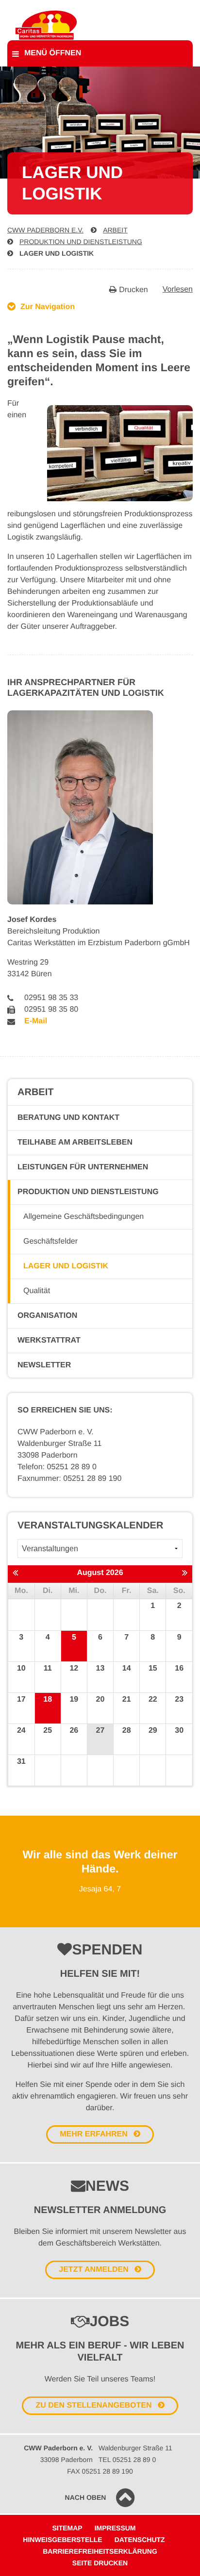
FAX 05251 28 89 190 (100, 2471)
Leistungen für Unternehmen (83, 1167)
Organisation (47, 1316)
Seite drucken (100, 2563)
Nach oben (86, 2497)
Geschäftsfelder (50, 1241)
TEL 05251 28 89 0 (127, 2460)
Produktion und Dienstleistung (81, 242)
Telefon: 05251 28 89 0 (57, 1467)
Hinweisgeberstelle (62, 2540)
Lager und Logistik (57, 253)
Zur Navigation (48, 307)
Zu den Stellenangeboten (93, 2405)
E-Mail (36, 1021)
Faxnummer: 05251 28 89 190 (69, 1479)
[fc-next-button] (185, 1574)
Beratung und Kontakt (68, 1118)
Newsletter (44, 1365)
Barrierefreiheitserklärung (100, 2551)
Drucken (133, 290)
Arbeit (115, 230)
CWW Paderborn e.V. (45, 230)
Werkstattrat (49, 1340)
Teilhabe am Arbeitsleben (75, 1142)
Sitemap (67, 2528)
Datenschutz (140, 2540)
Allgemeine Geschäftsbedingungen (83, 1217)
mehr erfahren (94, 2134)
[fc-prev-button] (15, 1574)
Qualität (37, 1291)
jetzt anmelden (93, 2270)
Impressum (115, 2528)
